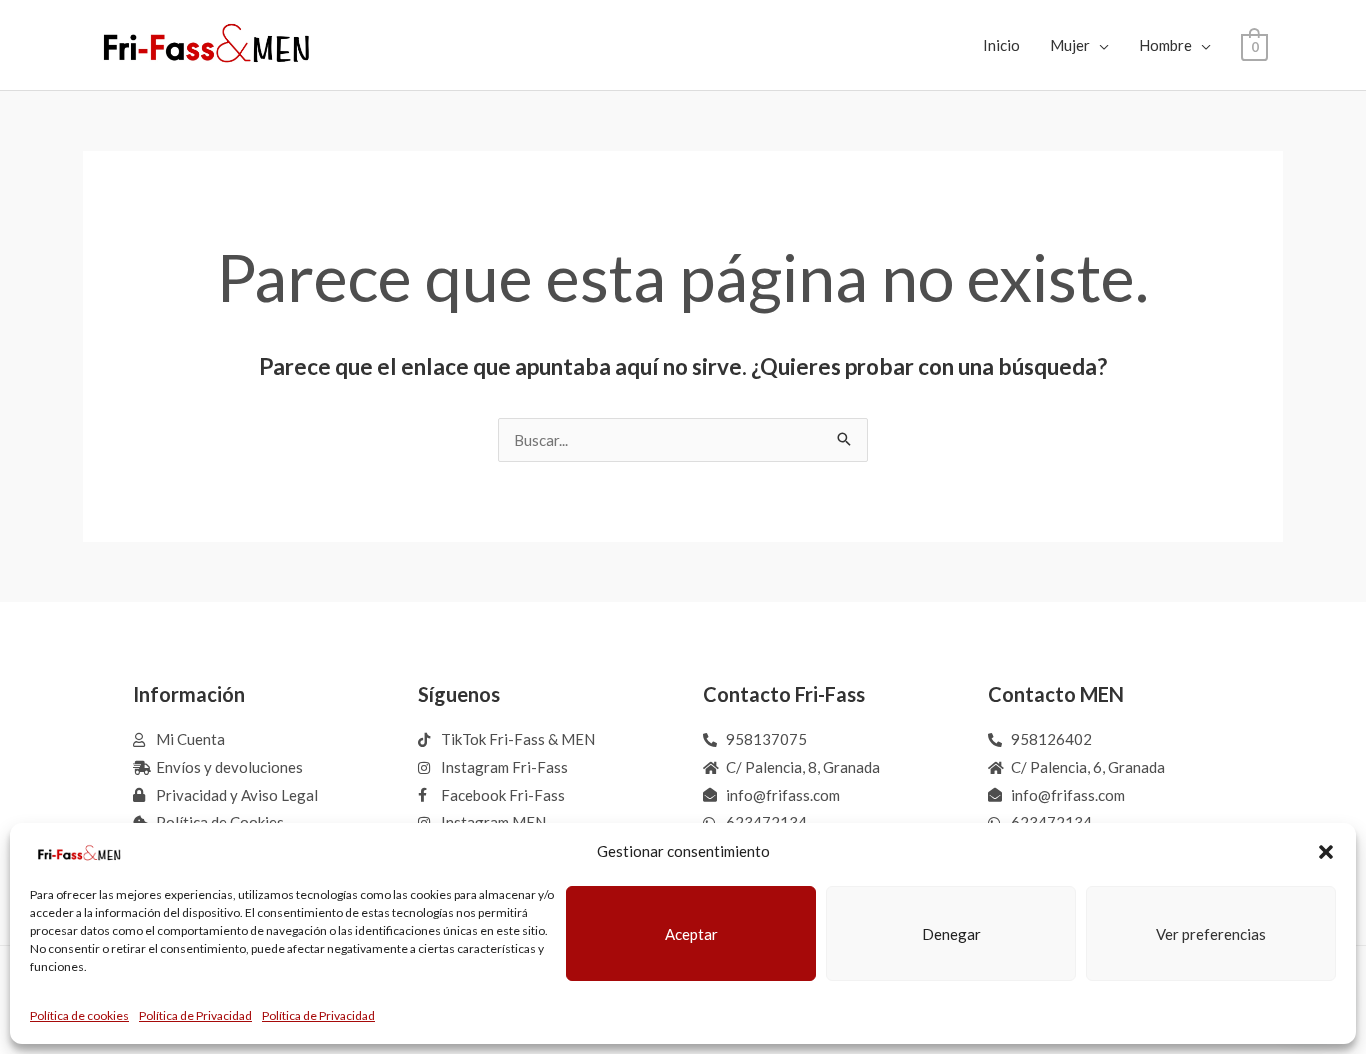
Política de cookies (79, 1015)
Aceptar (691, 934)
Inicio (1001, 45)
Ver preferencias (1211, 934)
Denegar (951, 934)
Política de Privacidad (195, 1015)
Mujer (1070, 45)
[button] (1326, 852)
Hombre (1165, 45)
